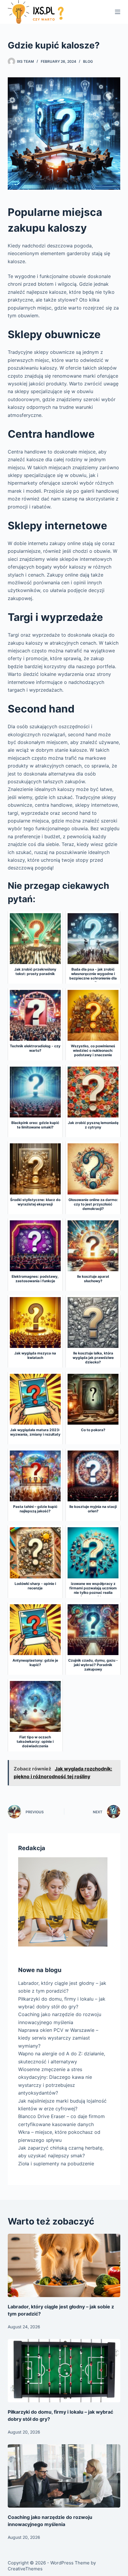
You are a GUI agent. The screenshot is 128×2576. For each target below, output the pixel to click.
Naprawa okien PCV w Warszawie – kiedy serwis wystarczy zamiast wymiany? (58, 2038)
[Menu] (118, 12)
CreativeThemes (25, 2569)
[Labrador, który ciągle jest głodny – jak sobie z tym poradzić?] (64, 2265)
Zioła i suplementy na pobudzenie (56, 2164)
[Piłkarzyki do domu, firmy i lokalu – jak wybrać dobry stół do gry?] (64, 2371)
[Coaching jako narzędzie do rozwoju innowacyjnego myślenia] (64, 2476)
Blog (88, 61)
